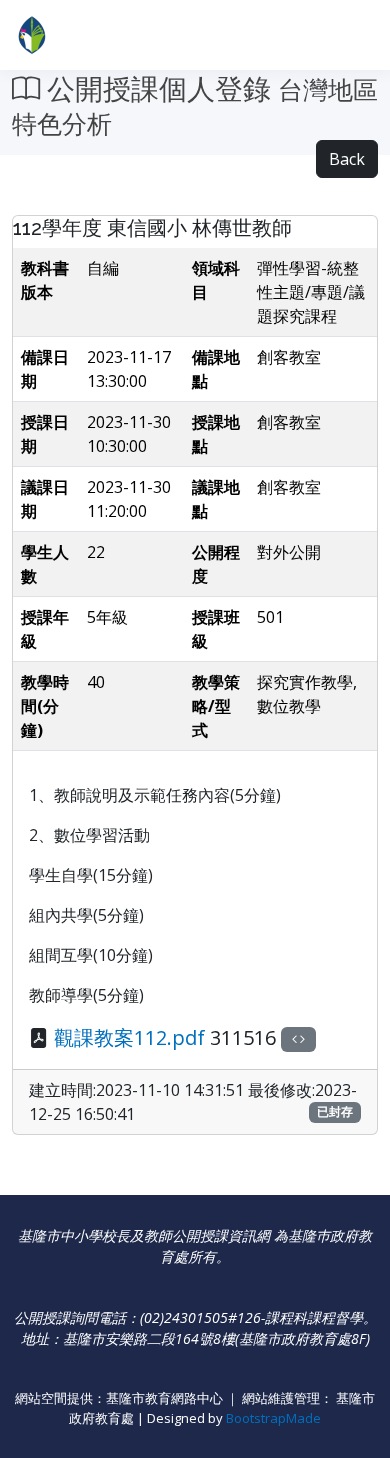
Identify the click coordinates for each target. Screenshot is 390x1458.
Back (347, 159)
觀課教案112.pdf (129, 1037)
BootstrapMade (273, 1418)
